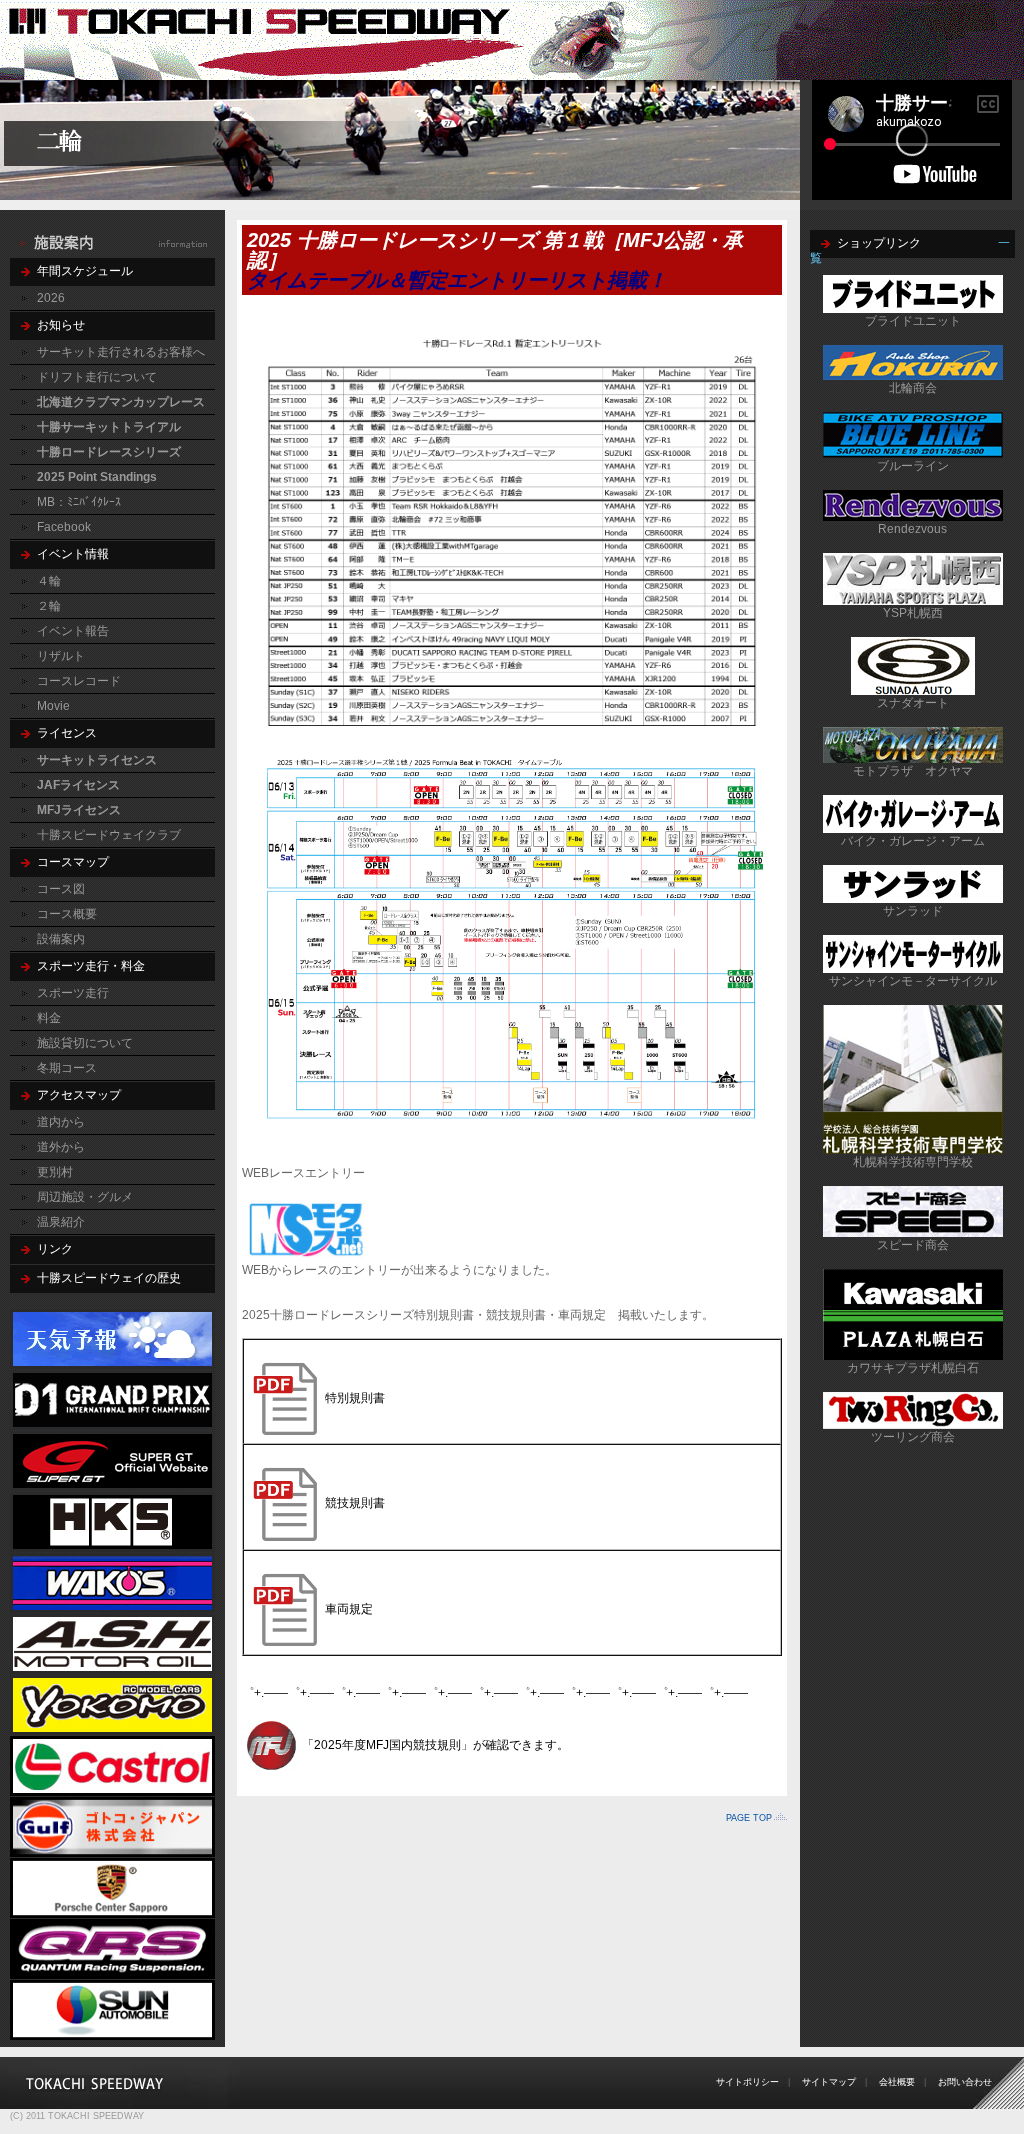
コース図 (61, 889)
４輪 (49, 581)
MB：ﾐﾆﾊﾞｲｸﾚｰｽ (79, 502)
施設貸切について (85, 1043)
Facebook (64, 527)
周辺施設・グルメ (85, 1197)
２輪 (49, 606)
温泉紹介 (61, 1222)
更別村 (55, 1172)
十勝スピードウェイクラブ (109, 835)
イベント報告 (73, 631)
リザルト (61, 656)
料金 (49, 1018)
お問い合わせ (965, 2082)
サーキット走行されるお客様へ (121, 352)
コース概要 (67, 914)
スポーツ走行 (73, 993)
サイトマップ (829, 2082)
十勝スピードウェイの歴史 (109, 1278)
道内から (61, 1122)
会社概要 (897, 2082)
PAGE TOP (749, 1818)
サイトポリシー (747, 2082)
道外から (61, 1147)
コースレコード (79, 681)
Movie (53, 706)
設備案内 (61, 939)
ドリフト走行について (97, 377)
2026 (51, 298)
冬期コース (67, 1068)
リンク (55, 1249)
